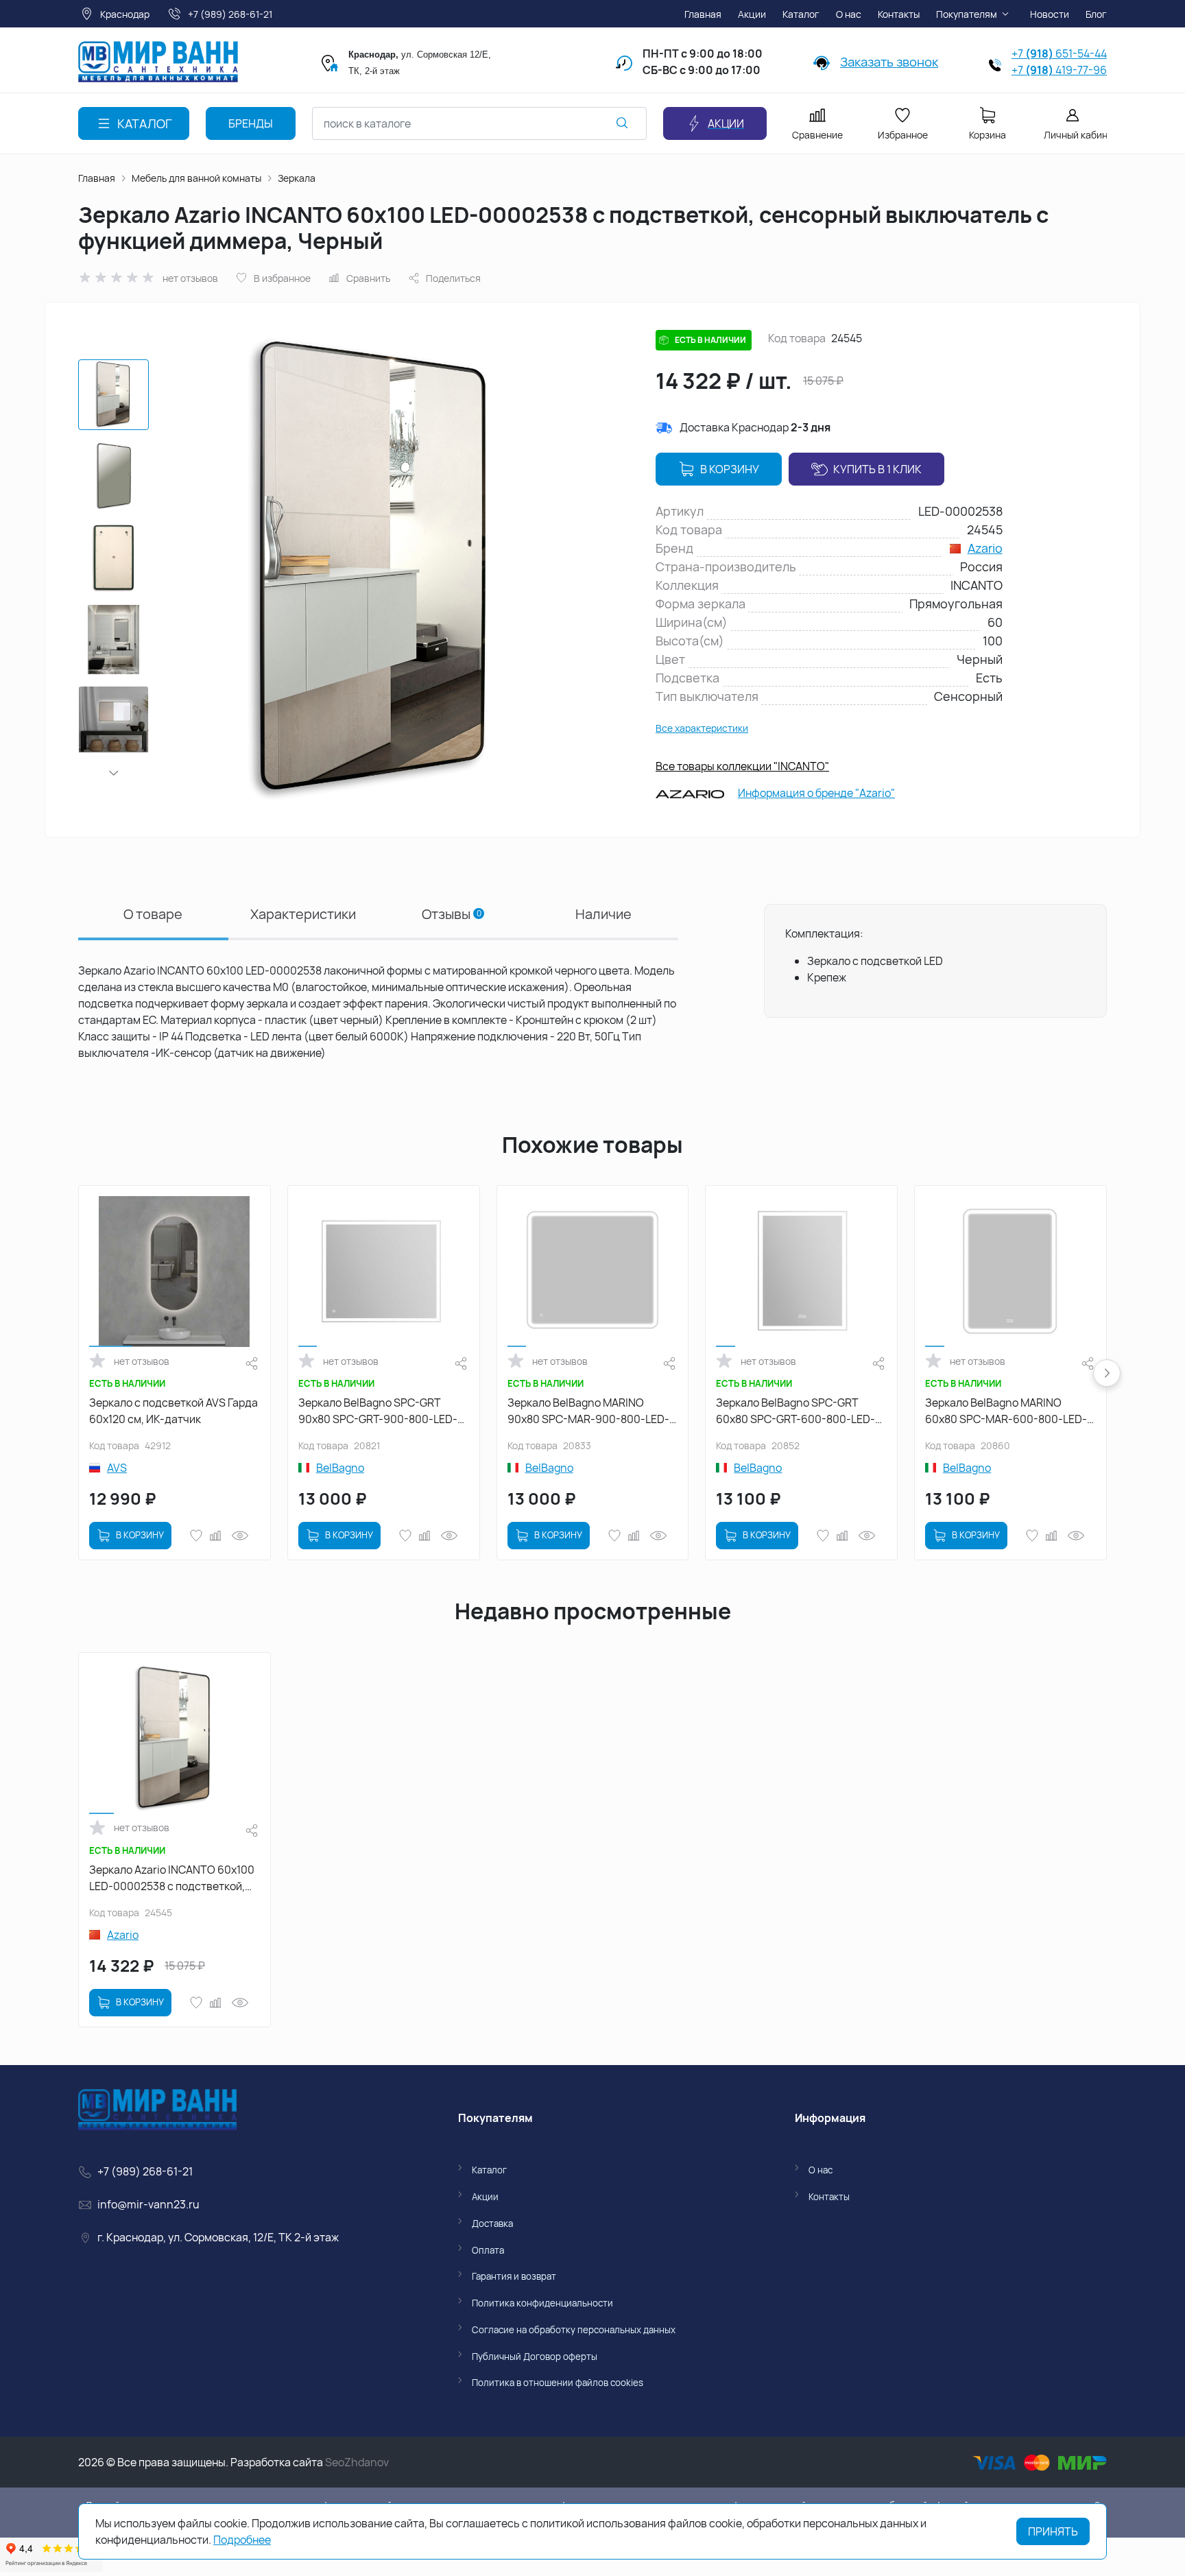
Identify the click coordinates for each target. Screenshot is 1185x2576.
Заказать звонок (889, 62)
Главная (97, 178)
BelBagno (340, 1468)
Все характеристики (702, 728)
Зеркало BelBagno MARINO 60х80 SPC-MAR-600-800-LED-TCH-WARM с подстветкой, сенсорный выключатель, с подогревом (1006, 1411)
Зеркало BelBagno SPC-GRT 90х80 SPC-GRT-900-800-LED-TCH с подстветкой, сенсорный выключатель (379, 1411)
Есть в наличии (710, 340)
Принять (1053, 2531)
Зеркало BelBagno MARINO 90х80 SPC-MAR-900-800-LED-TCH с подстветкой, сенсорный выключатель (588, 1411)
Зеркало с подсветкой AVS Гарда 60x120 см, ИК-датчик (173, 1411)
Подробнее (242, 2540)
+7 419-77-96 (1059, 70)
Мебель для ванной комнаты (196, 178)
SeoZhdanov (357, 2462)
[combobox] (479, 123)
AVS (117, 1468)
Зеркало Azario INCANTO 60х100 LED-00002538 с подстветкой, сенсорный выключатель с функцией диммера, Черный (172, 1878)
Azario (985, 548)
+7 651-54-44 (1059, 53)
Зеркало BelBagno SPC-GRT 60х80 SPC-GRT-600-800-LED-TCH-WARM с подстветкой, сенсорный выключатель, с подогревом (795, 1411)
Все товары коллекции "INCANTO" (742, 766)
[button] (114, 773)
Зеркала (297, 178)
